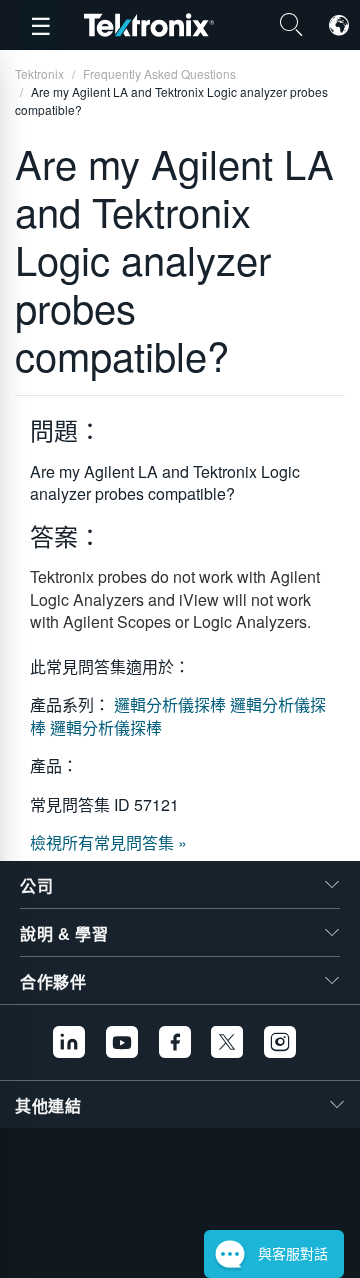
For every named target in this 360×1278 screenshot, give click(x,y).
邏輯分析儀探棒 (172, 704)
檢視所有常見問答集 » (108, 842)
